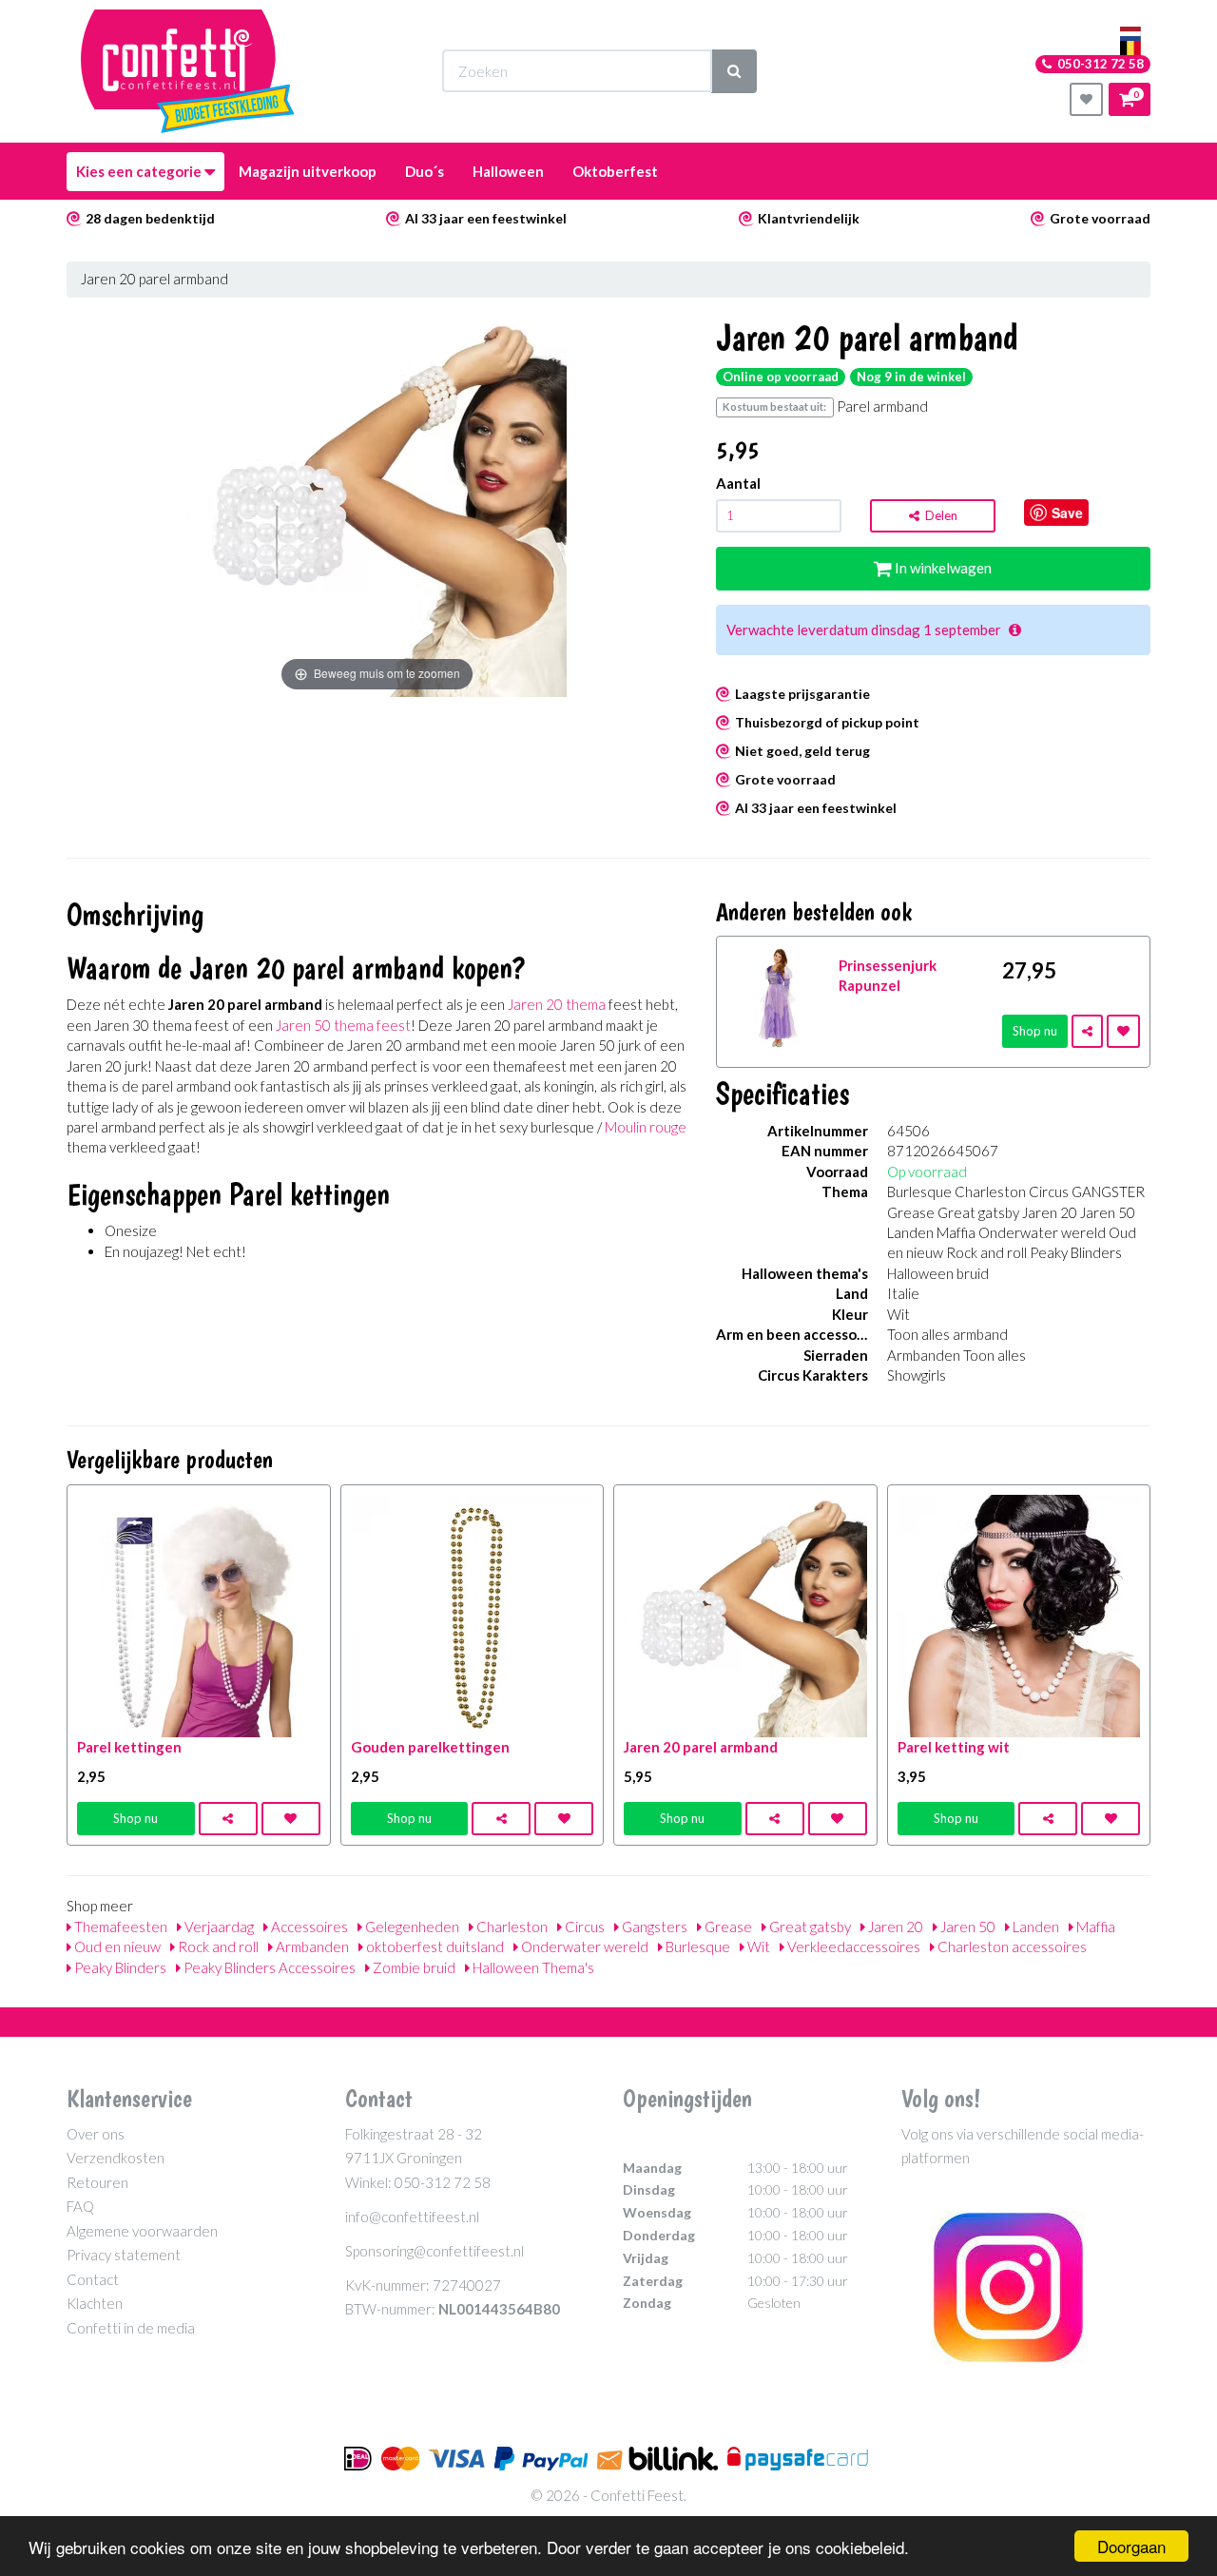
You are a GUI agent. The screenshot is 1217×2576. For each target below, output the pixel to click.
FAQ (80, 2206)
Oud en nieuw (116, 1947)
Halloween (508, 171)
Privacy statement (124, 2255)
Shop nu (1035, 1031)
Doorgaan (1131, 2546)
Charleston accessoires (1011, 1947)
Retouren (97, 2182)
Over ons (96, 2134)
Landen (1034, 1927)
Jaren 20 (894, 1927)
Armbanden (311, 1947)
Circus (583, 1927)
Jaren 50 (966, 1927)
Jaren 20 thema (557, 1004)
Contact (93, 2279)
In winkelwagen (942, 568)
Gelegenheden (411, 1927)
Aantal (738, 483)
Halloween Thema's (532, 1967)
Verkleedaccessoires (852, 1947)
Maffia (1094, 1927)
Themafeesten (119, 1927)
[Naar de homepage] (188, 71)
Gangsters (653, 1927)
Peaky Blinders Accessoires (268, 1967)
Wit (757, 1947)
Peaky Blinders (119, 1967)
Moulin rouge (646, 1127)
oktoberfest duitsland (434, 1947)
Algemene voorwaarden (142, 2231)
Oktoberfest (615, 171)
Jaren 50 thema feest (343, 1025)
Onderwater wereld (583, 1947)
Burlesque (696, 1947)
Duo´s (425, 171)
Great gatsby (809, 1927)
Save (1067, 513)
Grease (727, 1927)
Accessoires (308, 1927)
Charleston (511, 1927)
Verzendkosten (116, 2158)
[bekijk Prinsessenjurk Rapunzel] (778, 996)
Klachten (95, 2303)
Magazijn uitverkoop (308, 171)
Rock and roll (217, 1947)
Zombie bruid (413, 1967)
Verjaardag (218, 1927)
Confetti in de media (131, 2328)
